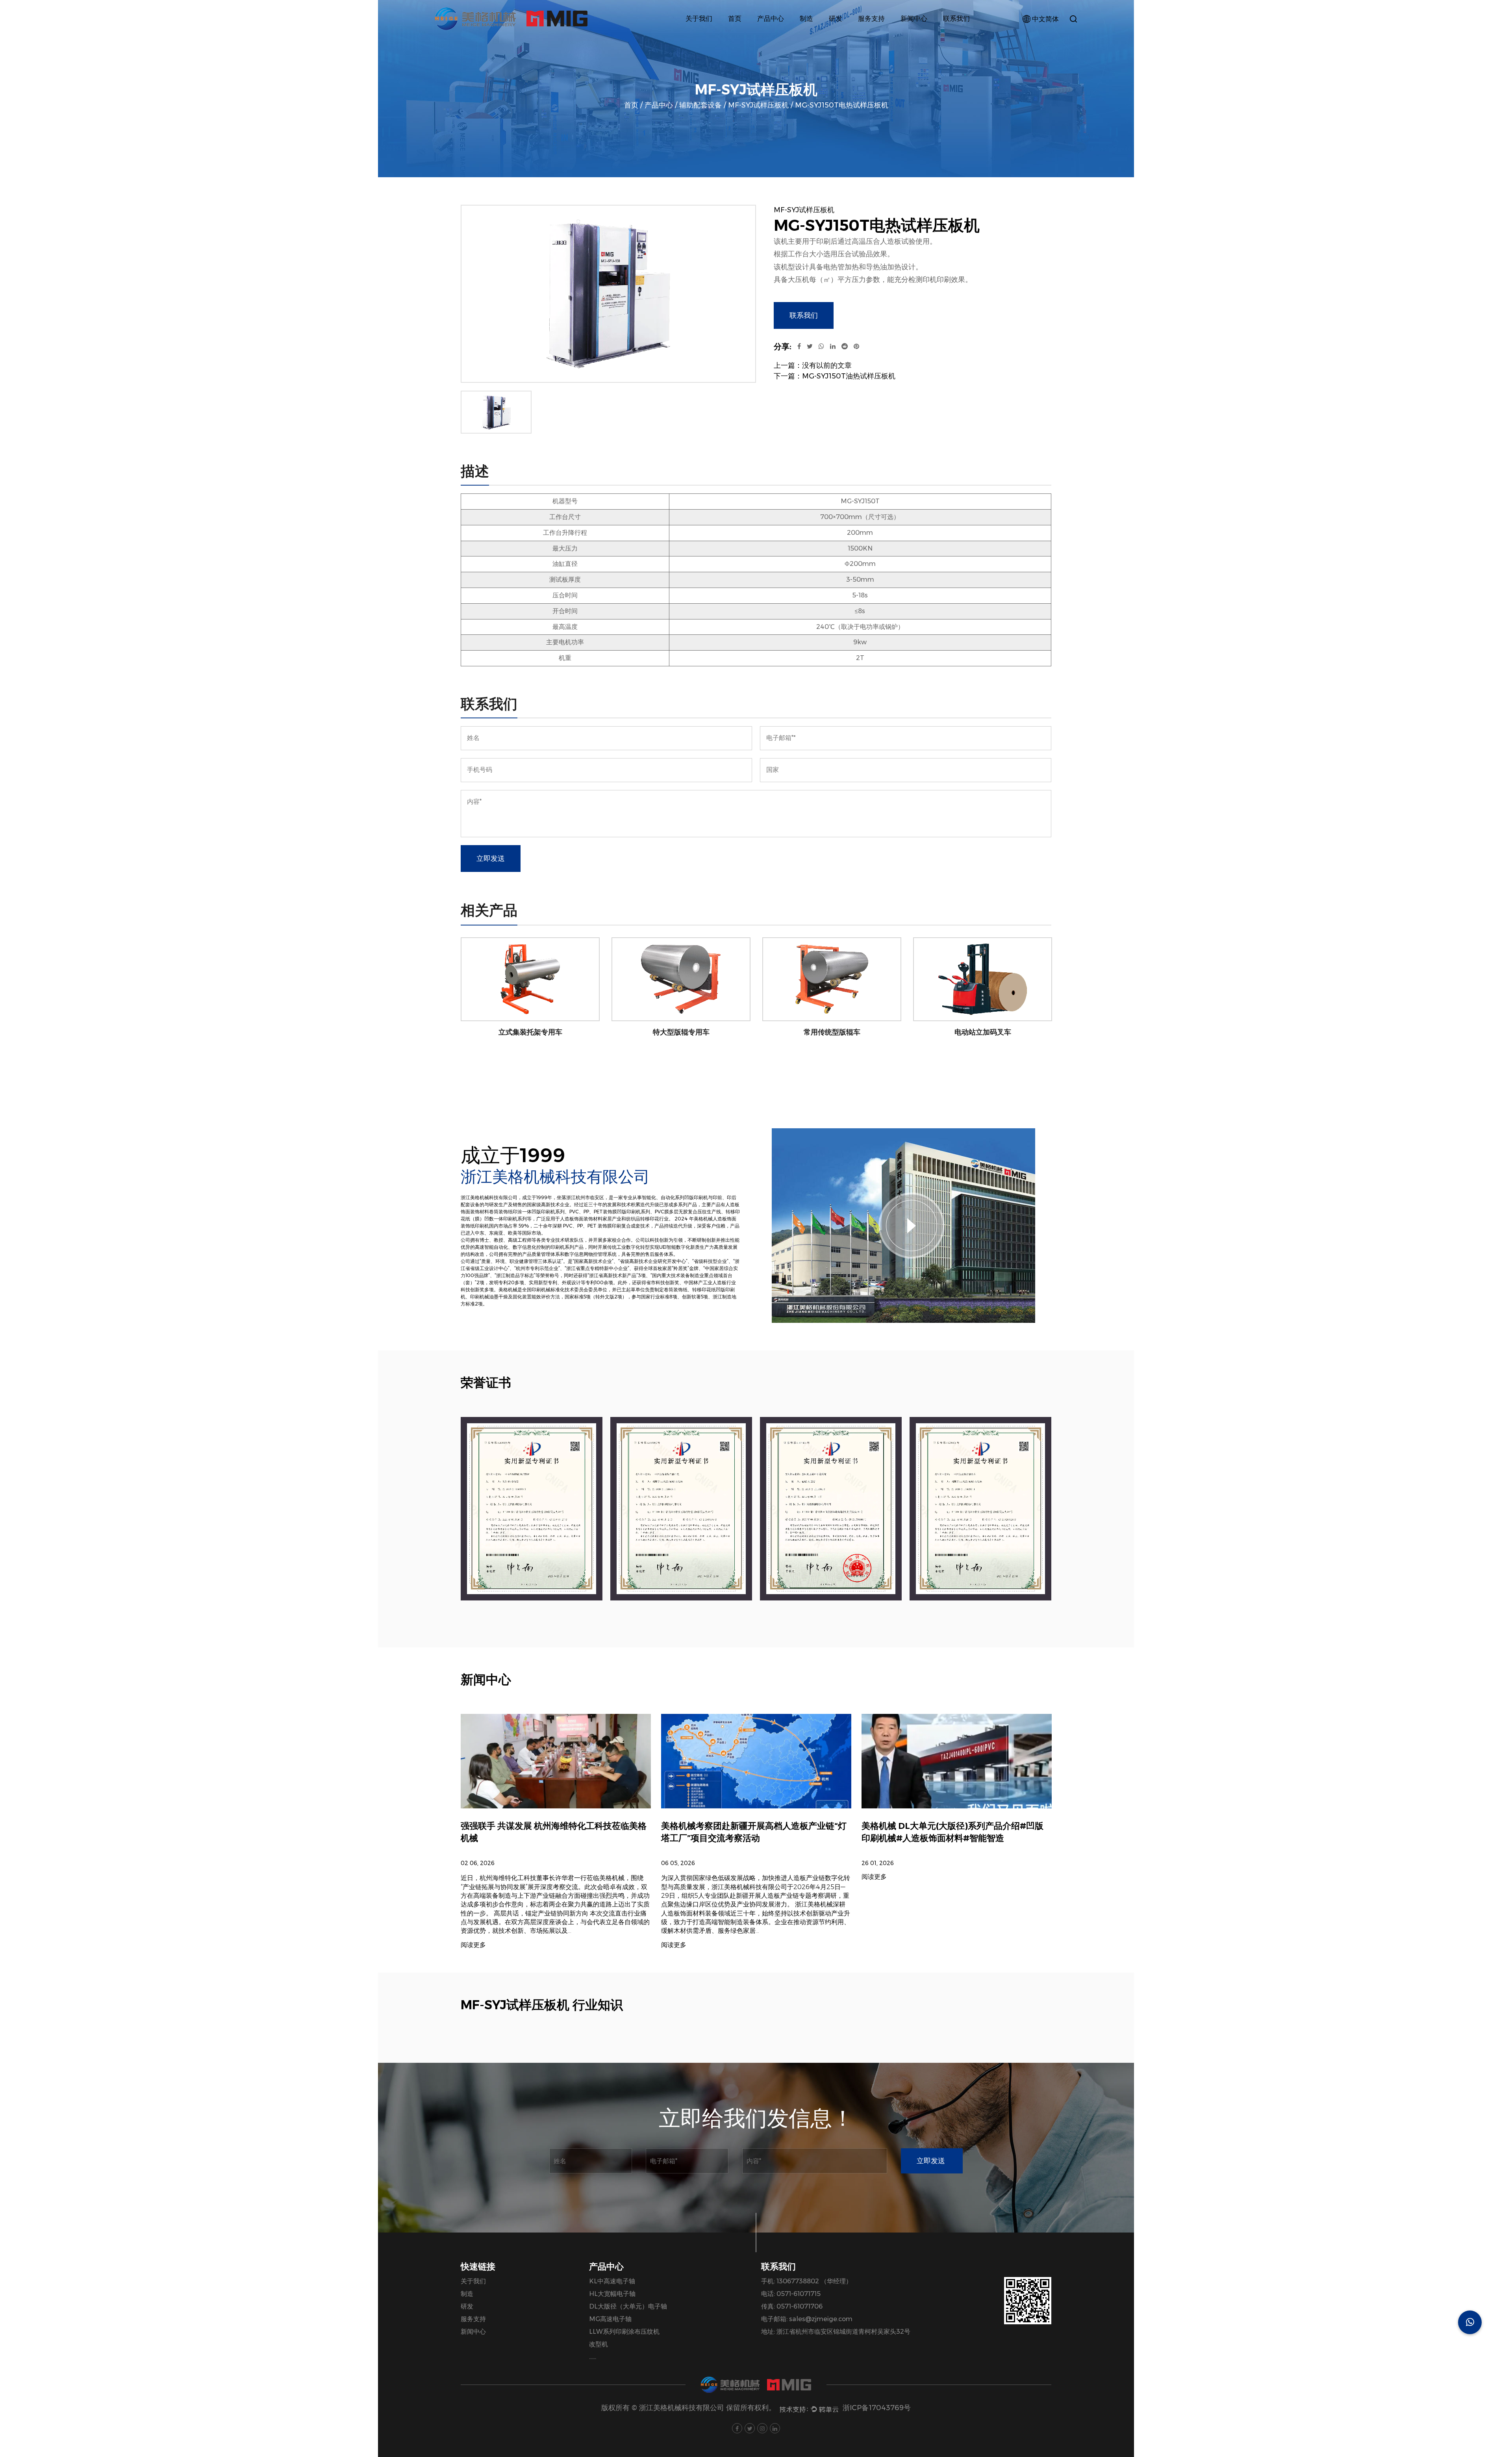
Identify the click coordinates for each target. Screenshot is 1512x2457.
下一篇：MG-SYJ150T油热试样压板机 (835, 376)
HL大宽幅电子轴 (612, 2294)
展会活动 (918, 34)
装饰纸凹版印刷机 (788, 37)
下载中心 (876, 36)
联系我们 (956, 19)
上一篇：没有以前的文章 (813, 365)
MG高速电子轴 (610, 2319)
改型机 (598, 2344)
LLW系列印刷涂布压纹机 (624, 2332)
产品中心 (771, 19)
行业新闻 (918, 36)
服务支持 (871, 19)
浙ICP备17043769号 (877, 2408)
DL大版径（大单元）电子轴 (628, 2306)
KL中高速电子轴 (612, 2281)
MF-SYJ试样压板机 (758, 105)
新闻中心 (914, 19)
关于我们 (699, 19)
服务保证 (876, 37)
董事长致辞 (706, 34)
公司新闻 (919, 37)
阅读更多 (473, 1945)
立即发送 (491, 859)
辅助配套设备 (781, 36)
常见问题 (876, 34)
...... (593, 2357)
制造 (806, 19)
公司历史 (703, 36)
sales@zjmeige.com (821, 2319)
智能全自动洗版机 (790, 33)
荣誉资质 (703, 34)
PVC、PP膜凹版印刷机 (792, 34)
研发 (836, 19)
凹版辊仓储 (777, 34)
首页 (735, 19)
